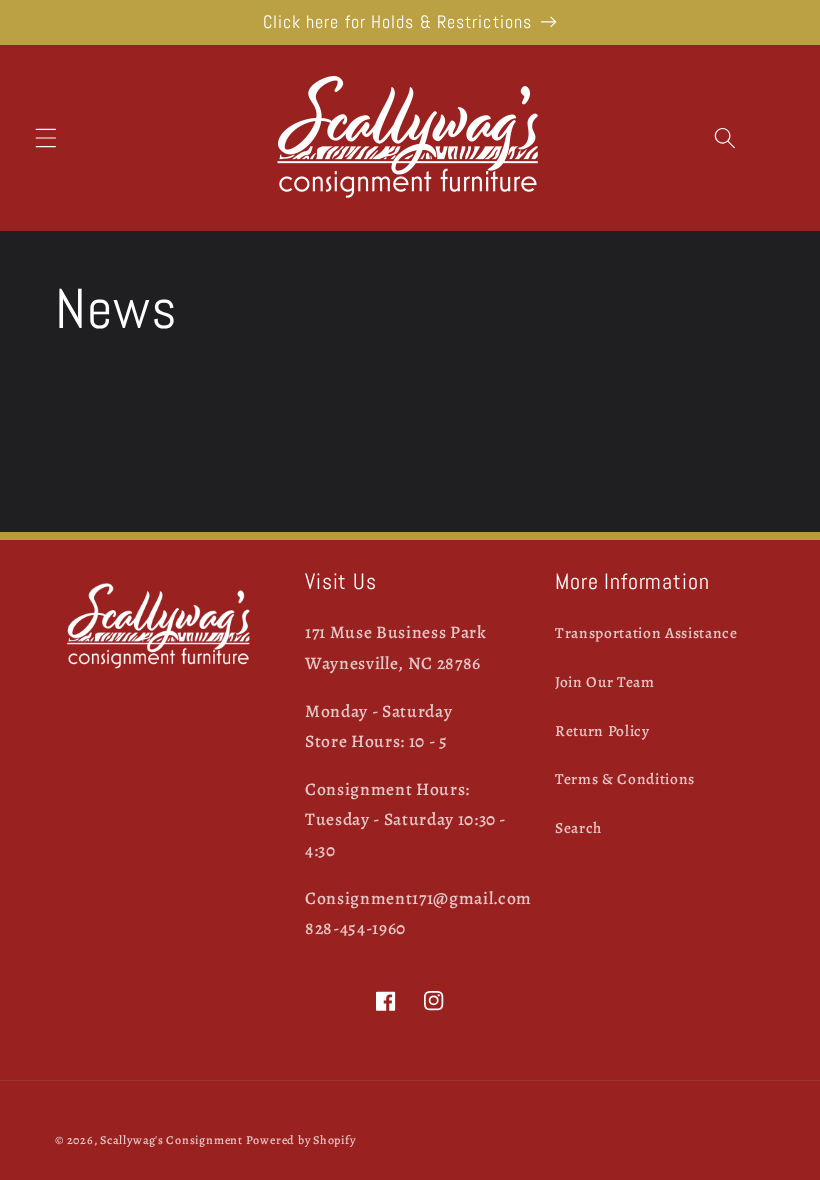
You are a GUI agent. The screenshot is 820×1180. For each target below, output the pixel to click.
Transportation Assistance (646, 632)
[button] (46, 138)
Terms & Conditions (625, 778)
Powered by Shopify (301, 1140)
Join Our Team (605, 681)
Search (578, 827)
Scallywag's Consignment (171, 1140)
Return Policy (602, 730)
